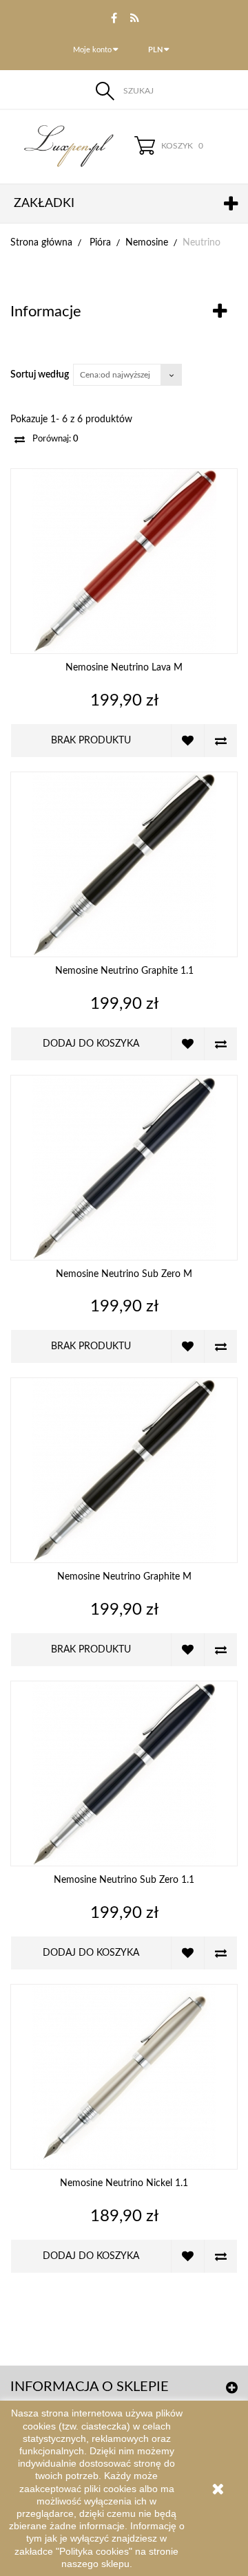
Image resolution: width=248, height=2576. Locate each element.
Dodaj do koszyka (91, 1044)
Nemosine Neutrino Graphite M (124, 1577)
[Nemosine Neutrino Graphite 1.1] (124, 864)
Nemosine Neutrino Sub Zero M (124, 1274)
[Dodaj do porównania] (220, 741)
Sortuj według (40, 375)
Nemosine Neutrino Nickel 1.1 (124, 2183)
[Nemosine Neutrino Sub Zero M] (124, 1168)
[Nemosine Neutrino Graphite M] (124, 1470)
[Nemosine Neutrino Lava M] (124, 561)
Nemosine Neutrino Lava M (124, 668)
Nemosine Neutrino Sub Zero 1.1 (124, 1880)
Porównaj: (54, 439)
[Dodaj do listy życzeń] (187, 741)
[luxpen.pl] (62, 146)
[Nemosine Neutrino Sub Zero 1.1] (124, 1773)
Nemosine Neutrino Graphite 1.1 (124, 971)
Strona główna (41, 243)
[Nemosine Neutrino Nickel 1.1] (124, 2077)
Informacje (46, 312)
